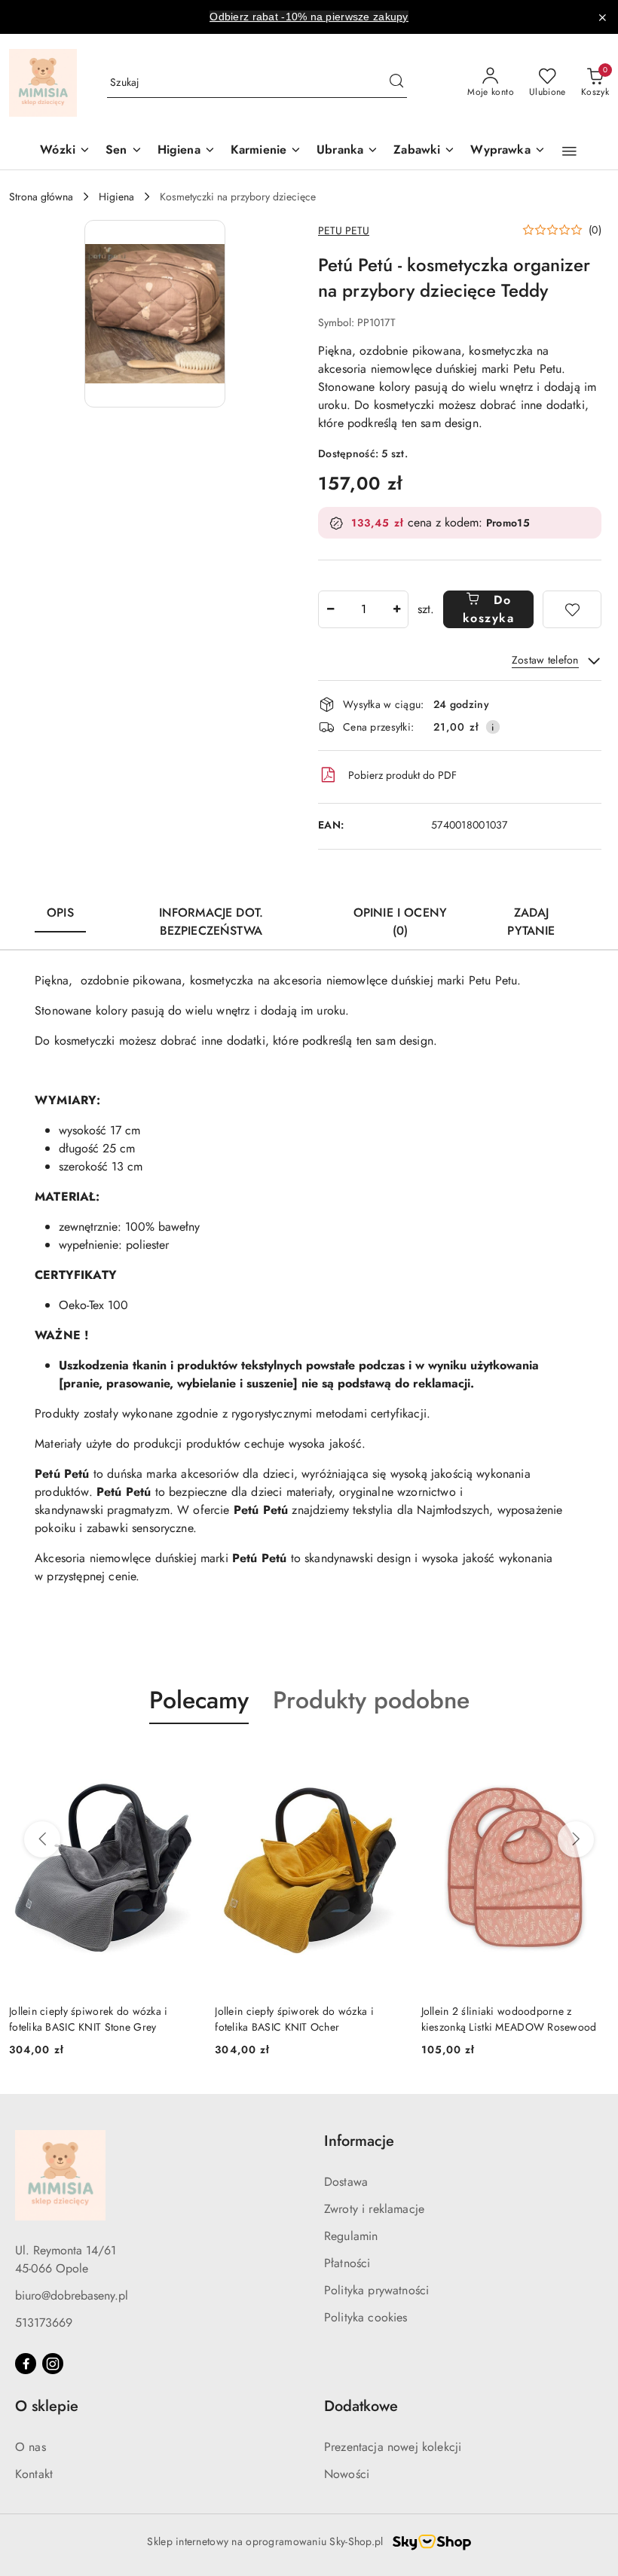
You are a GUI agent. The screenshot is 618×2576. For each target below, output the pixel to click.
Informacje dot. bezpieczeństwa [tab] (211, 922)
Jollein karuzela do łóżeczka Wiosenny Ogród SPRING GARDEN (509, 2019)
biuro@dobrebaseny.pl (72, 2295)
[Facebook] (26, 2364)
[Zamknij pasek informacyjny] (602, 17)
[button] (569, 151)
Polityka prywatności (376, 2290)
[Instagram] (53, 2364)
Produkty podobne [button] (371, 1700)
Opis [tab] (60, 913)
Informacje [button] (359, 2141)
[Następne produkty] (576, 1839)
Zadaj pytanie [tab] (531, 922)
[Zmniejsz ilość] (330, 609)
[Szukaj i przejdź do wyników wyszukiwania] (396, 83)
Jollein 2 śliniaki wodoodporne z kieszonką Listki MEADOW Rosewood (303, 2019)
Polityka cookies (366, 2317)
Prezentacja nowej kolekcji (393, 2447)
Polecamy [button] (199, 1700)
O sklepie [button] (47, 2406)
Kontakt (34, 2474)
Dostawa (346, 2182)
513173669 (44, 2323)
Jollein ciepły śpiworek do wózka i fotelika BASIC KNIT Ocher (89, 2019)
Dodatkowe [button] (361, 2406)
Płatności (347, 2263)
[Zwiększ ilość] (396, 609)
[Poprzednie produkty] (42, 1839)
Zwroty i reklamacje (374, 2209)
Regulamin (351, 2236)
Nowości (347, 2474)
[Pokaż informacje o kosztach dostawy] (493, 727)
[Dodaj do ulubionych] (572, 609)
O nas (31, 2447)
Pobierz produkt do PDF (402, 775)
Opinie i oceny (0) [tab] (400, 922)
